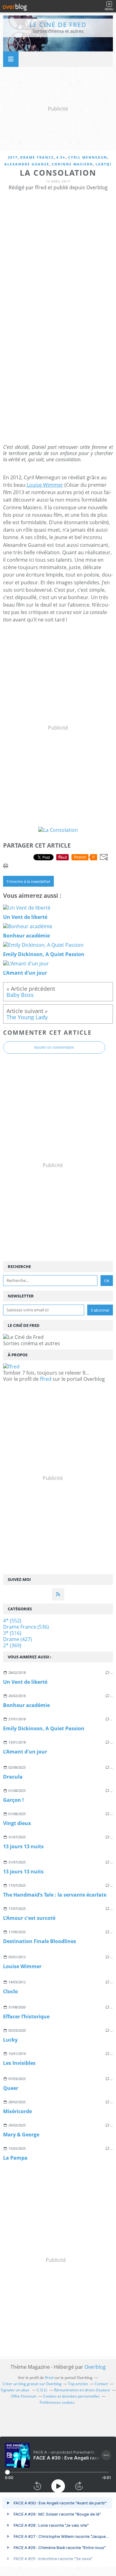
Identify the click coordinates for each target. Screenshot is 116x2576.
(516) (12, 1633)
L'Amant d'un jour (25, 1752)
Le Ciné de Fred (58, 25)
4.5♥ (61, 157)
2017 (13, 157)
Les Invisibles (19, 2063)
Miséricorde (17, 2111)
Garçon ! (13, 1800)
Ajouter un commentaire (54, 1047)
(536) (26, 1627)
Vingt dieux (17, 1823)
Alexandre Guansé (27, 164)
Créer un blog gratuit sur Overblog (32, 2384)
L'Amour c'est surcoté (29, 1918)
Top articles (78, 2384)
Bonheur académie (26, 1705)
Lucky (10, 2040)
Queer (11, 2088)
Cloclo (11, 1991)
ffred (46, 1379)
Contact (101, 2384)
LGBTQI (104, 164)
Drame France (37, 157)
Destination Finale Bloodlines (40, 1941)
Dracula (13, 1777)
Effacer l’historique (26, 2016)
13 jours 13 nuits (23, 1846)
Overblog (95, 2367)
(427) (17, 1639)
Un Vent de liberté (25, 1682)
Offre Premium (24, 2396)
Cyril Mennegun (88, 157)
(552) (12, 1621)
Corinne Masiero (72, 164)
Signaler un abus (15, 2390)
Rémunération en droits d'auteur (82, 2390)
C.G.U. (42, 2390)
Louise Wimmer (22, 1966)
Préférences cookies (57, 2402)
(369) (12, 1645)
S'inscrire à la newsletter (28, 881)
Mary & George (21, 2135)
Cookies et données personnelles (71, 2396)
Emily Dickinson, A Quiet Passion (44, 1728)
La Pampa (15, 2158)
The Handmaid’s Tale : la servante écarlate (55, 1895)
